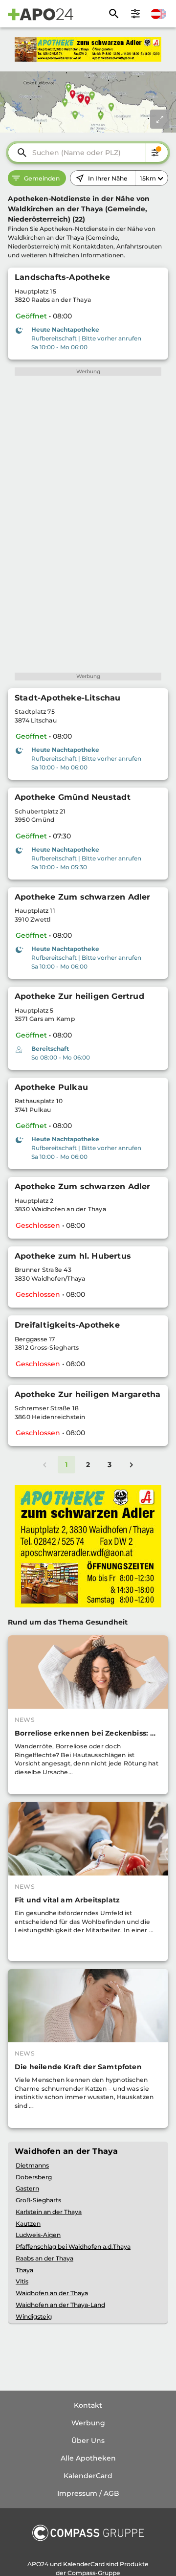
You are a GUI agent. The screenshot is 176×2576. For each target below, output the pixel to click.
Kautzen (28, 2224)
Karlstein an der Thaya (49, 2212)
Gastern (27, 2188)
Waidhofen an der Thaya (52, 2293)
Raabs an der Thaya (44, 2258)
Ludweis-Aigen (38, 2235)
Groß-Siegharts (38, 2200)
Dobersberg (34, 2177)
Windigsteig (34, 2316)
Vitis (22, 2281)
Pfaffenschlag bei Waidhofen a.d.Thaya (73, 2247)
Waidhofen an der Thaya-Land (60, 2305)
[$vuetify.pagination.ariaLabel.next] (132, 1465)
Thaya (24, 2270)
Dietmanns (32, 2165)
